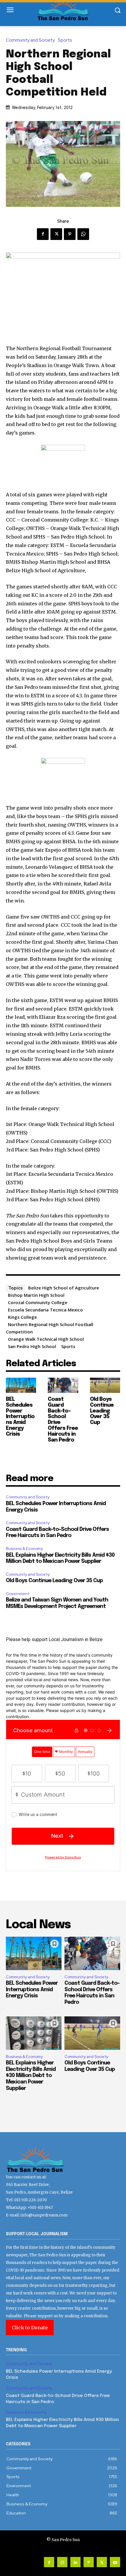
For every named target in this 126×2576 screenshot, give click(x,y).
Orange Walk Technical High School (46, 1339)
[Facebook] (43, 234)
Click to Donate (30, 2328)
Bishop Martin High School (36, 1295)
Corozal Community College (38, 1302)
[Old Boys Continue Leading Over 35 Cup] (105, 1385)
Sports (65, 40)
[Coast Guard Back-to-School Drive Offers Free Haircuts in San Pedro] (63, 1385)
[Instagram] (62, 2562)
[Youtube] (115, 2562)
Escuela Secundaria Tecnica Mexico (45, 1310)
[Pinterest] (70, 234)
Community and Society (30, 40)
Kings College (22, 1317)
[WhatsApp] (83, 234)
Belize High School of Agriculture (64, 1288)
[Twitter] (56, 234)
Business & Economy (24, 1549)
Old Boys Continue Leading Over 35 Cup (102, 1411)
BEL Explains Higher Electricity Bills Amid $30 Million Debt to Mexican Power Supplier (31, 2076)
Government (18, 1594)
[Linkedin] (75, 2562)
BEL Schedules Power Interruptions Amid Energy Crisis (20, 1417)
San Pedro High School (32, 1346)
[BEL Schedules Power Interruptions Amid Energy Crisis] (21, 1385)
